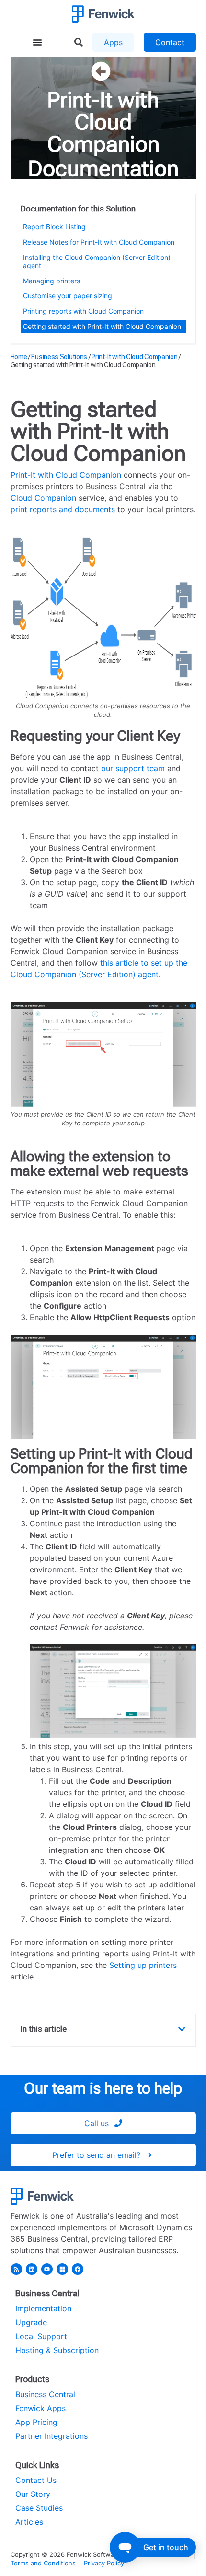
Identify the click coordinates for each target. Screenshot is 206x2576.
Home (19, 357)
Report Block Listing (54, 227)
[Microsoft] (62, 2269)
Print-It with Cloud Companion (103, 122)
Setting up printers (143, 1965)
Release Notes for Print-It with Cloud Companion (99, 242)
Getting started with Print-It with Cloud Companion (102, 326)
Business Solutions (59, 357)
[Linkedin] (32, 2269)
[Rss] (16, 2269)
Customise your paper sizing (68, 296)
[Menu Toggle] (37, 42)
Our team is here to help (103, 2088)
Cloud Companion (43, 498)
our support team (133, 768)
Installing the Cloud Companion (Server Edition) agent (97, 261)
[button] (182, 2029)
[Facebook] (78, 2269)
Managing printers (51, 281)
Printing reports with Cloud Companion (83, 311)
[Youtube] (47, 2269)
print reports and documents (63, 509)
